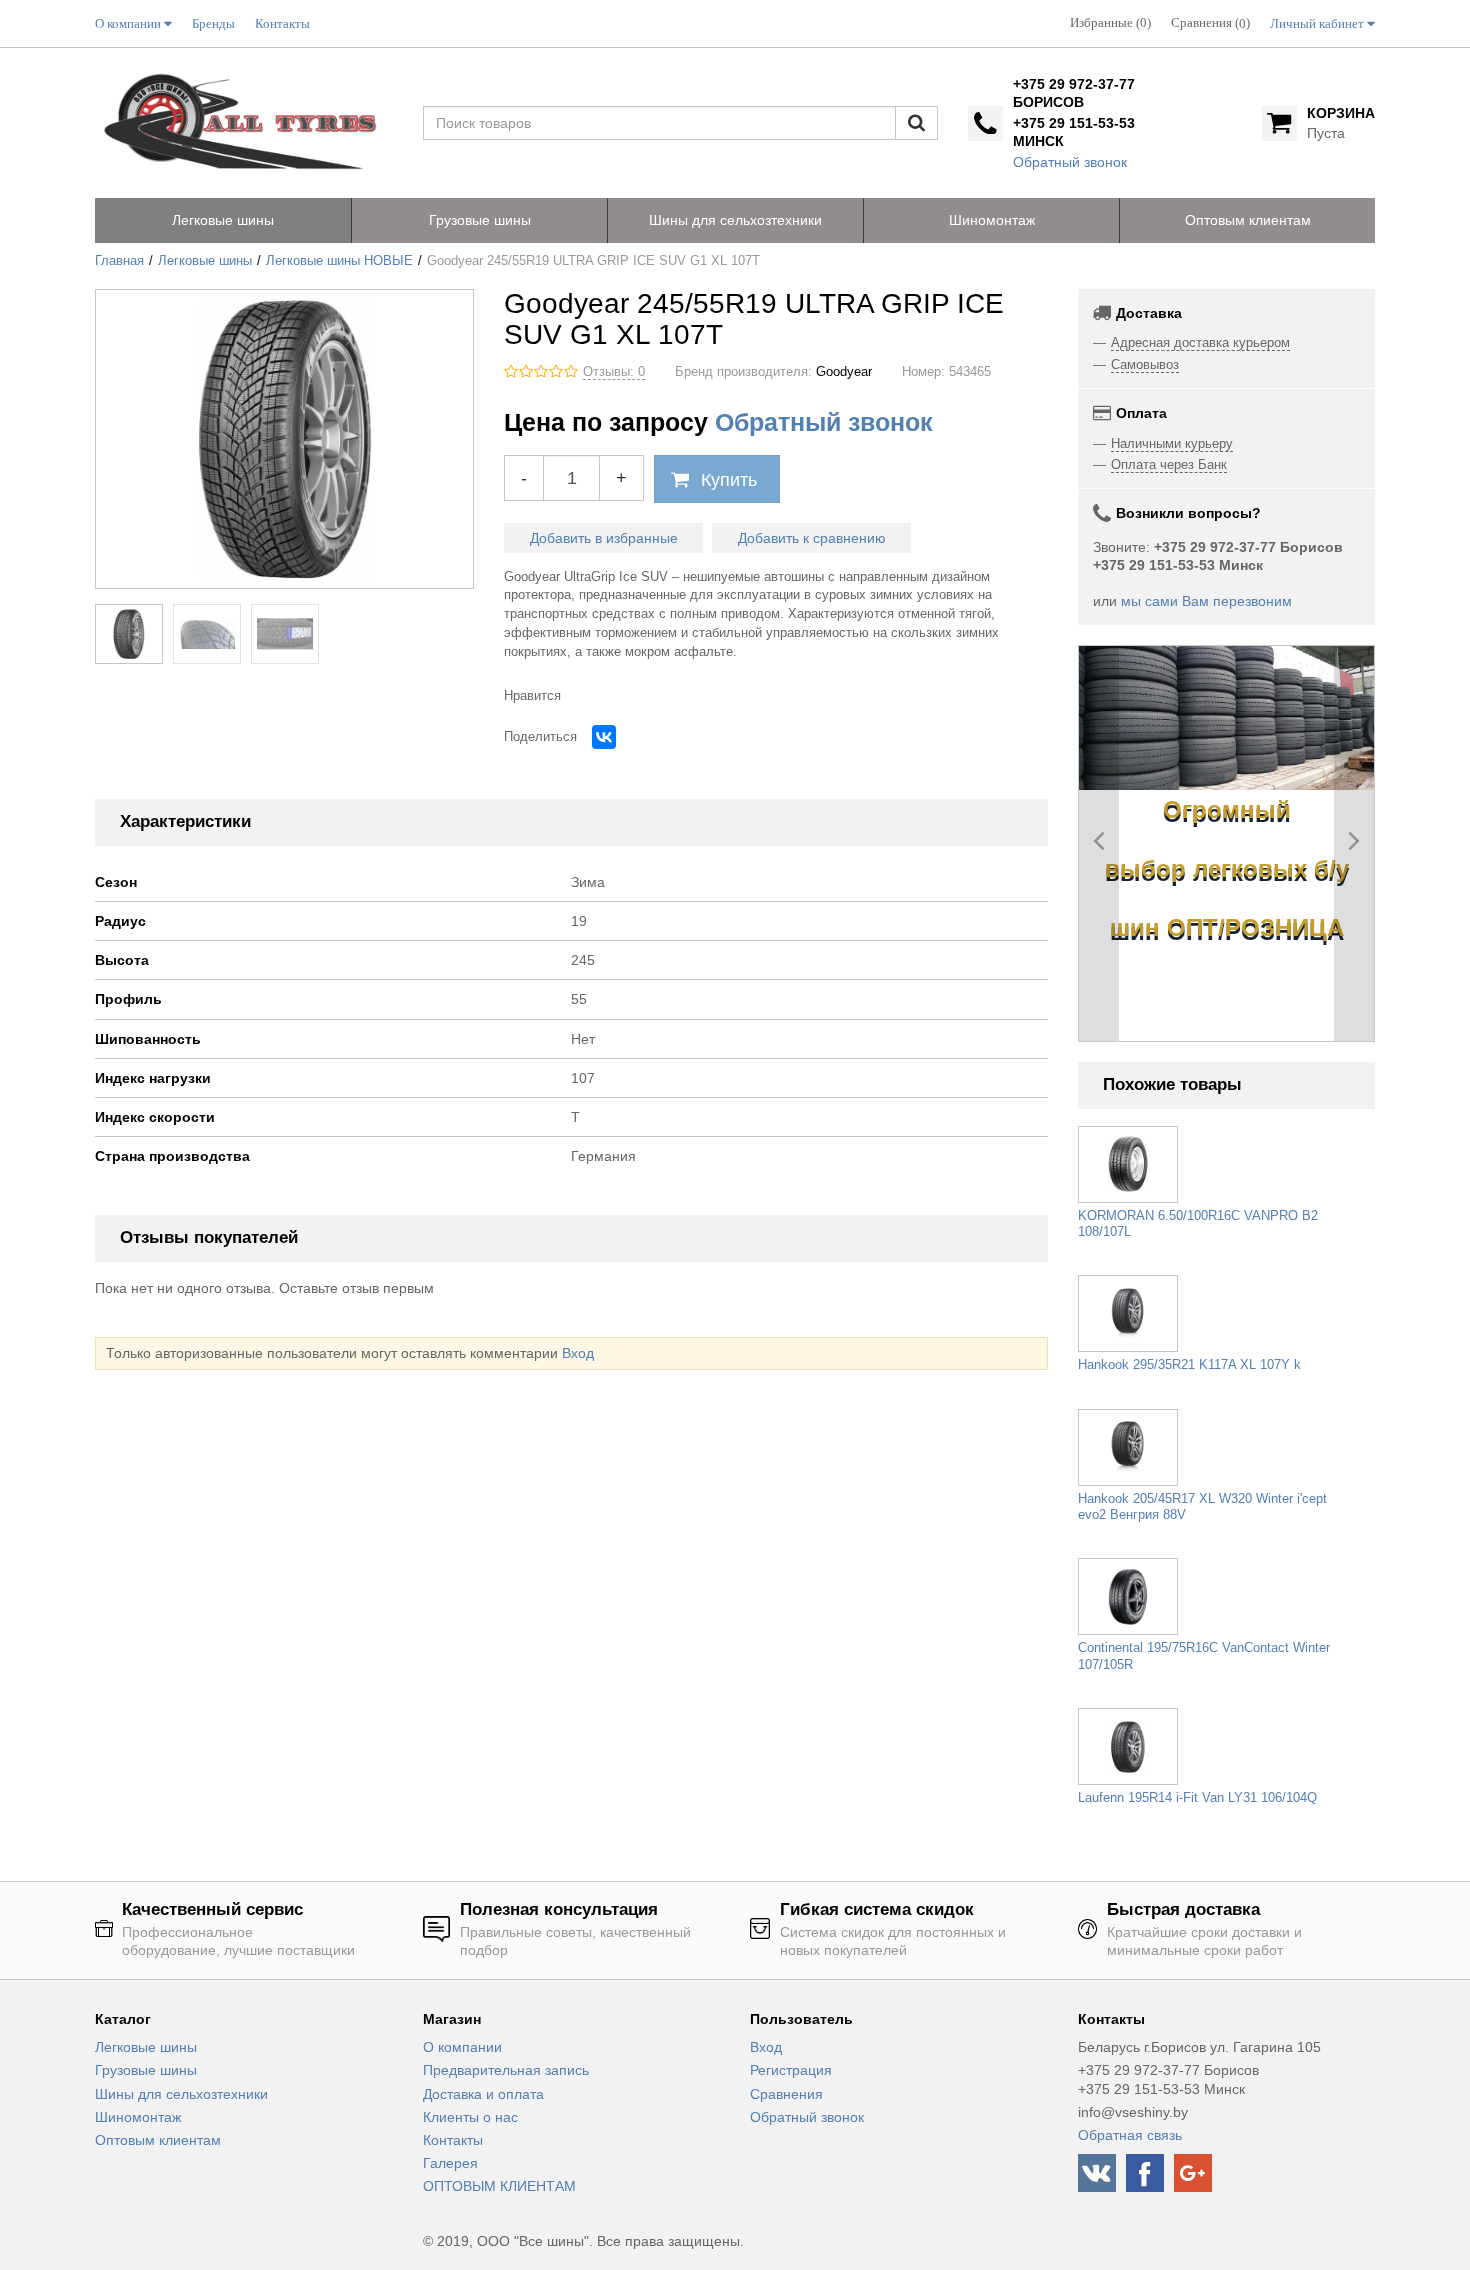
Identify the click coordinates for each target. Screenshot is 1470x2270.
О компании (462, 2047)
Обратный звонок (1070, 162)
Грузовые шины (146, 2070)
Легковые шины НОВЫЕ (339, 261)
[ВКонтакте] (604, 737)
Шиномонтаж (138, 2117)
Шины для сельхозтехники (181, 2094)
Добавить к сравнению (812, 538)
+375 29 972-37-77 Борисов (1074, 93)
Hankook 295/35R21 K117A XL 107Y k (1189, 1365)
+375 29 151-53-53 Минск (1074, 132)
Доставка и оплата (483, 2094)
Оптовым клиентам (158, 2140)
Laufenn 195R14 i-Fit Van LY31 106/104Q (1197, 1798)
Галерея (450, 2163)
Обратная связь (1130, 2135)
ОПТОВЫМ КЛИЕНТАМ (499, 2186)
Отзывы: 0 (614, 372)
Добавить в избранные (604, 538)
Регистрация (791, 2070)
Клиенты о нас (470, 2117)
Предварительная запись (506, 2070)
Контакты (453, 2140)
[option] (1227, 718)
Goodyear (844, 372)
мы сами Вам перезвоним (1206, 601)
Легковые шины (205, 261)
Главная (119, 261)
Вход (578, 1353)
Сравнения (786, 2094)
